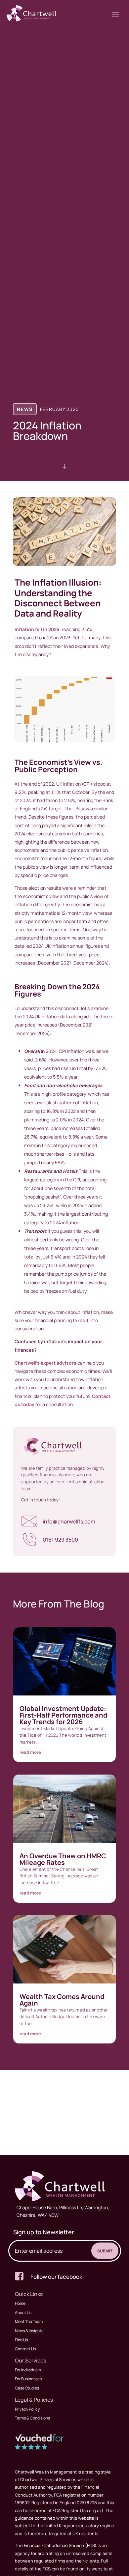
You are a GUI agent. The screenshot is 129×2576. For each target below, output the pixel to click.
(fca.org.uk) (91, 2510)
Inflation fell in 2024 (37, 629)
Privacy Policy (27, 2409)
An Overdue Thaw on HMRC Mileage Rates (63, 1859)
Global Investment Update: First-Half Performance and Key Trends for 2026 (63, 1715)
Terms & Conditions (32, 2418)
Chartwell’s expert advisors (45, 1363)
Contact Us (25, 2349)
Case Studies (27, 2388)
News (25, 409)
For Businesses (28, 2379)
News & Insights (29, 2331)
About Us (23, 2313)
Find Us (21, 2340)
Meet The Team (29, 2321)
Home (20, 2303)
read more (30, 1752)
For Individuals (28, 2370)
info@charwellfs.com (69, 1521)
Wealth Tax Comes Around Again (62, 2000)
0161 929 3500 (60, 1540)
